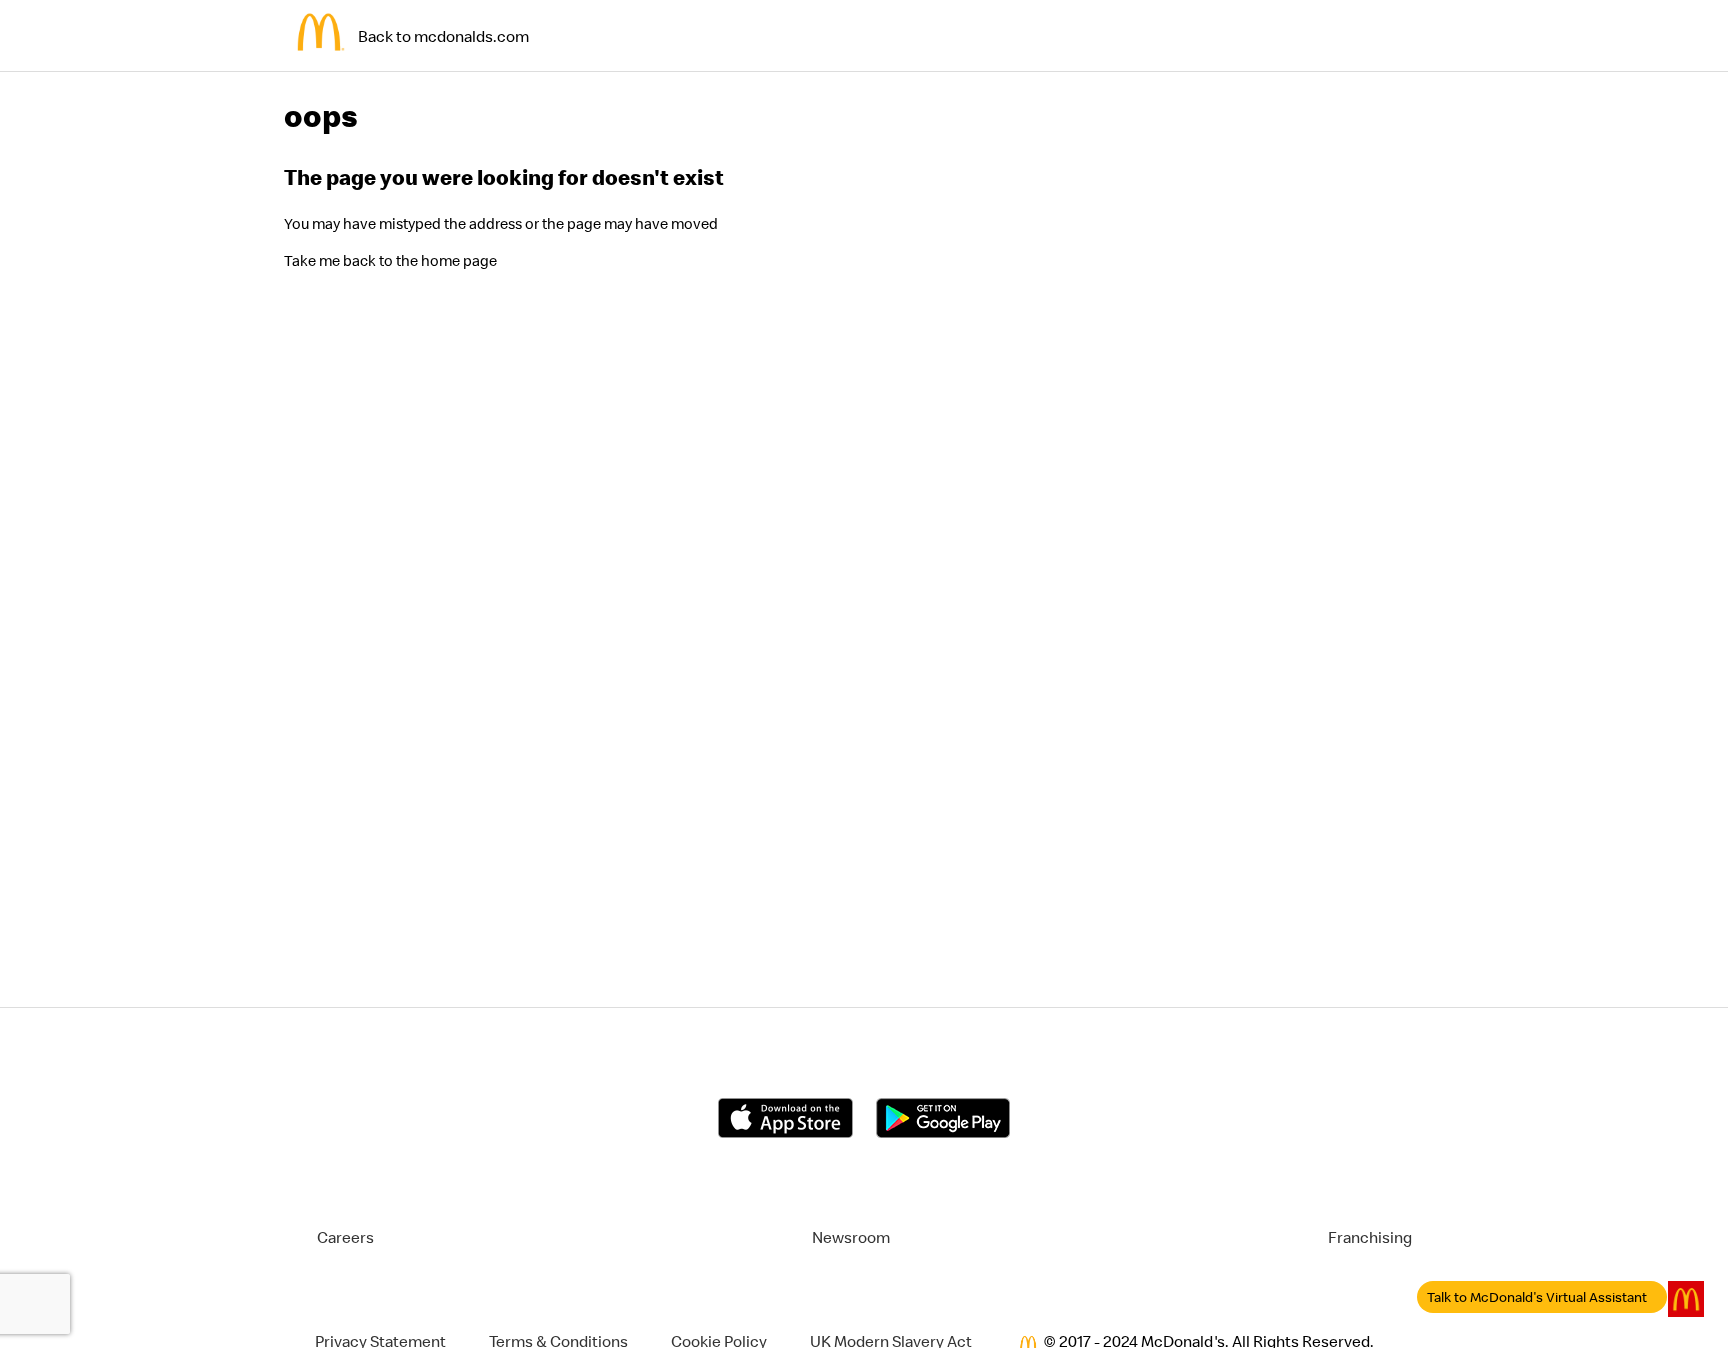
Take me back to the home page (390, 260)
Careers (345, 1237)
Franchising (1370, 1237)
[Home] (321, 63)
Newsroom (851, 1237)
